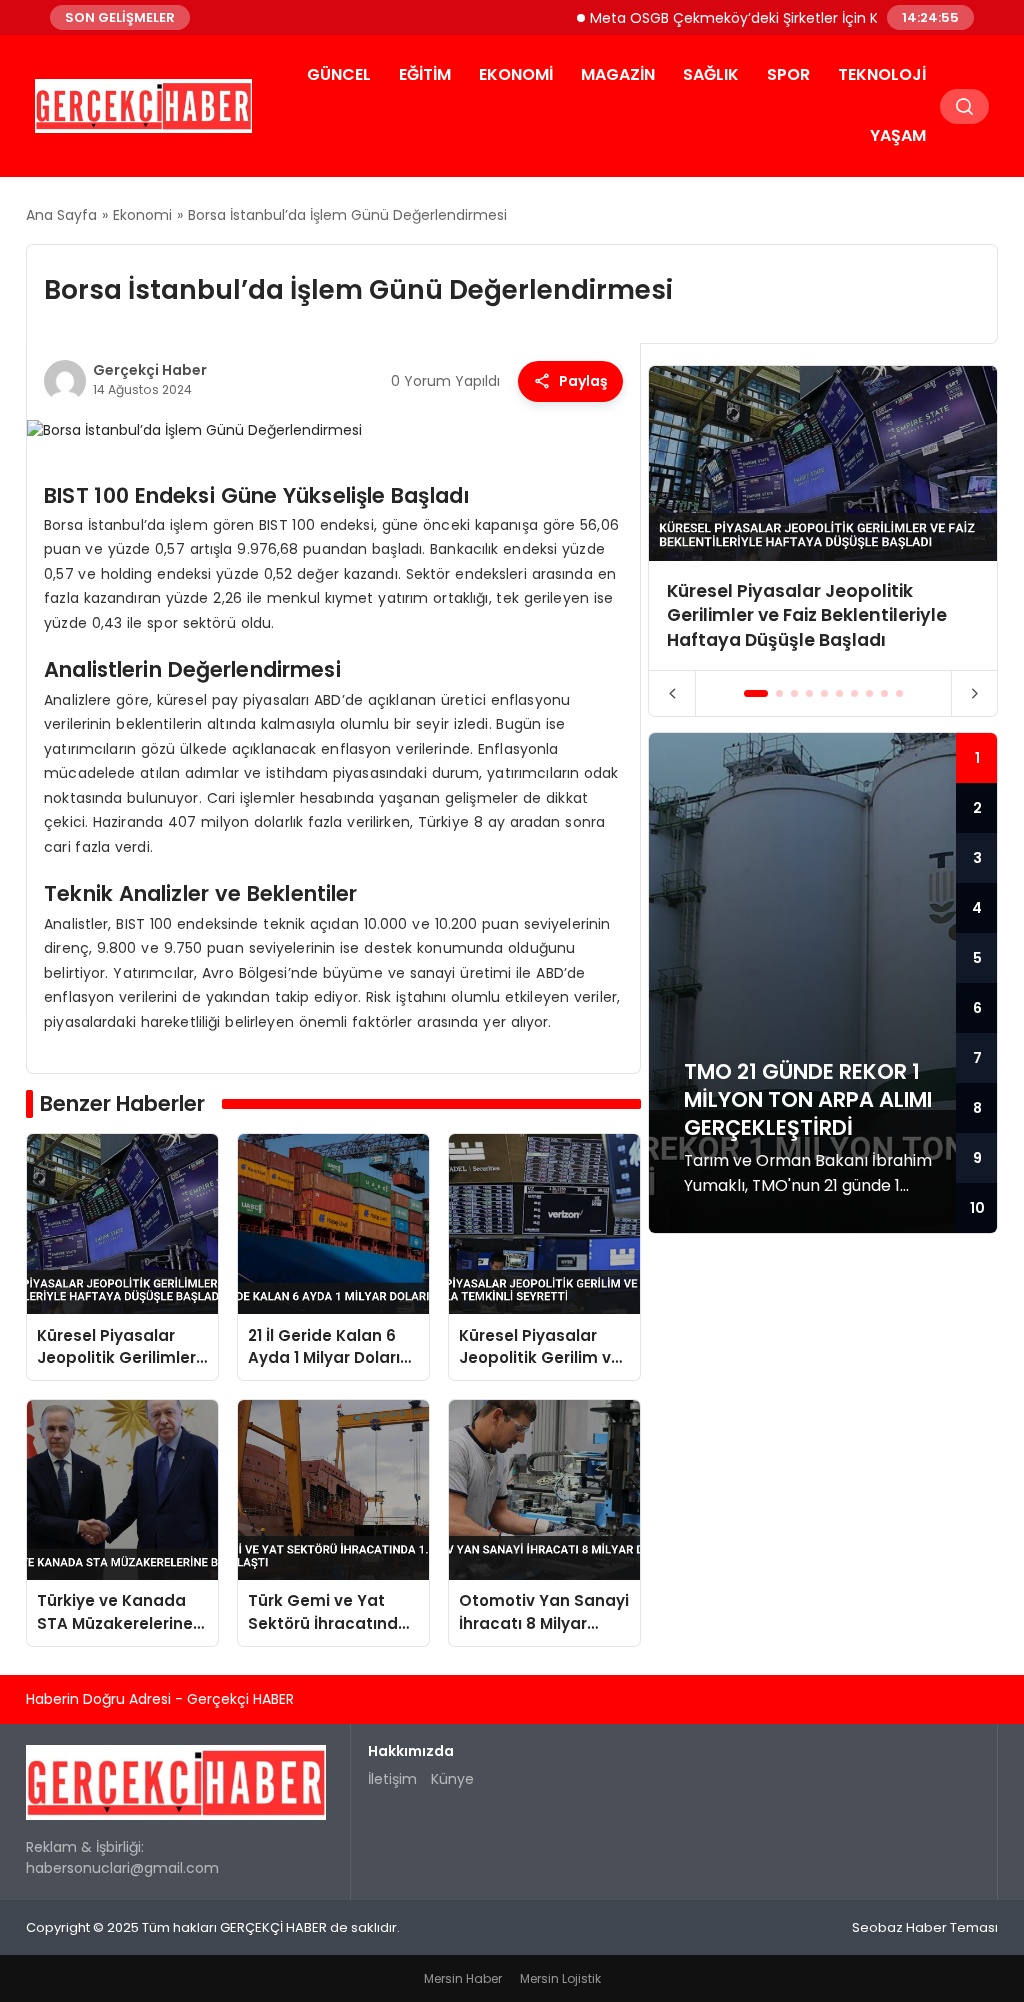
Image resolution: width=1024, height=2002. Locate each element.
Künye (452, 1779)
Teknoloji (882, 74)
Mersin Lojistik (560, 1978)
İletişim (392, 1779)
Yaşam (898, 135)
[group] (823, 518)
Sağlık (711, 74)
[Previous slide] (672, 694)
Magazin (618, 74)
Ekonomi (516, 74)
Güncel (339, 74)
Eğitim (425, 74)
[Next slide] (974, 694)
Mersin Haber (463, 1978)
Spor (788, 74)
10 (977, 1208)
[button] (756, 693)
